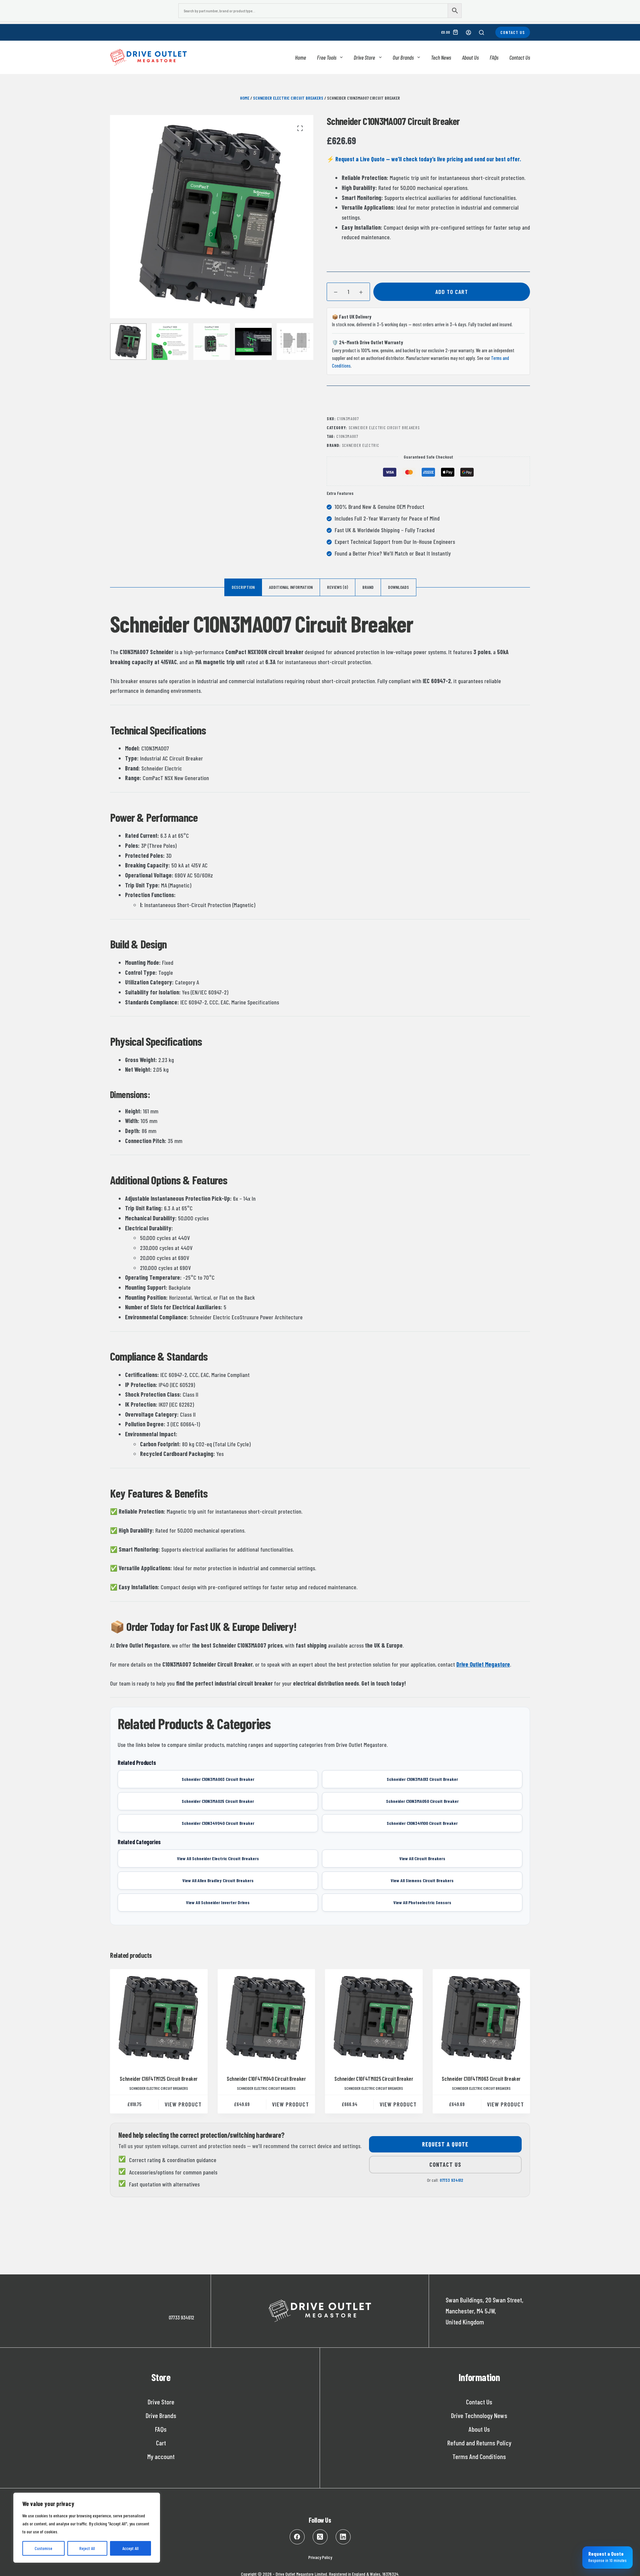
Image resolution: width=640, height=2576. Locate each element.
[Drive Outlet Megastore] (148, 57)
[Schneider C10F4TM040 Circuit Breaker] (266, 2018)
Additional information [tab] (291, 587)
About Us (470, 57)
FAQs (494, 57)
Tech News (441, 57)
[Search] (481, 32)
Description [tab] (243, 587)
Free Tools (327, 57)
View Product (183, 2104)
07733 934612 (451, 2180)
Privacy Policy (320, 2557)
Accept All (130, 2548)
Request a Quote (445, 2144)
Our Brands (403, 57)
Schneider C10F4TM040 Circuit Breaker (266, 2078)
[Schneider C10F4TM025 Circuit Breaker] (374, 2018)
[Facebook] (297, 2537)
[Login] (468, 32)
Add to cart (452, 292)
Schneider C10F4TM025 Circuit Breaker (374, 2078)
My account (161, 2456)
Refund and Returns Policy (479, 2443)
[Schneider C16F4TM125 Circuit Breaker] (159, 2018)
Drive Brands (161, 2415)
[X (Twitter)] (320, 2537)
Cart (161, 2443)
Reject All (87, 2548)
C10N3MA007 (347, 436)
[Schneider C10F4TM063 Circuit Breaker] (481, 2018)
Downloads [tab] (398, 587)
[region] (87, 2528)
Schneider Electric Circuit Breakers (288, 98)
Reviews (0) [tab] (337, 587)
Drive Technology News (479, 2415)
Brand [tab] (368, 587)
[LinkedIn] (343, 2537)
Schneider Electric (361, 445)
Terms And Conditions (479, 2456)
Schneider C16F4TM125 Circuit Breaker (159, 2078)
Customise (43, 2548)
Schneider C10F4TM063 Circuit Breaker (481, 2078)
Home (300, 57)
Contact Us (513, 32)
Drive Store (364, 57)
